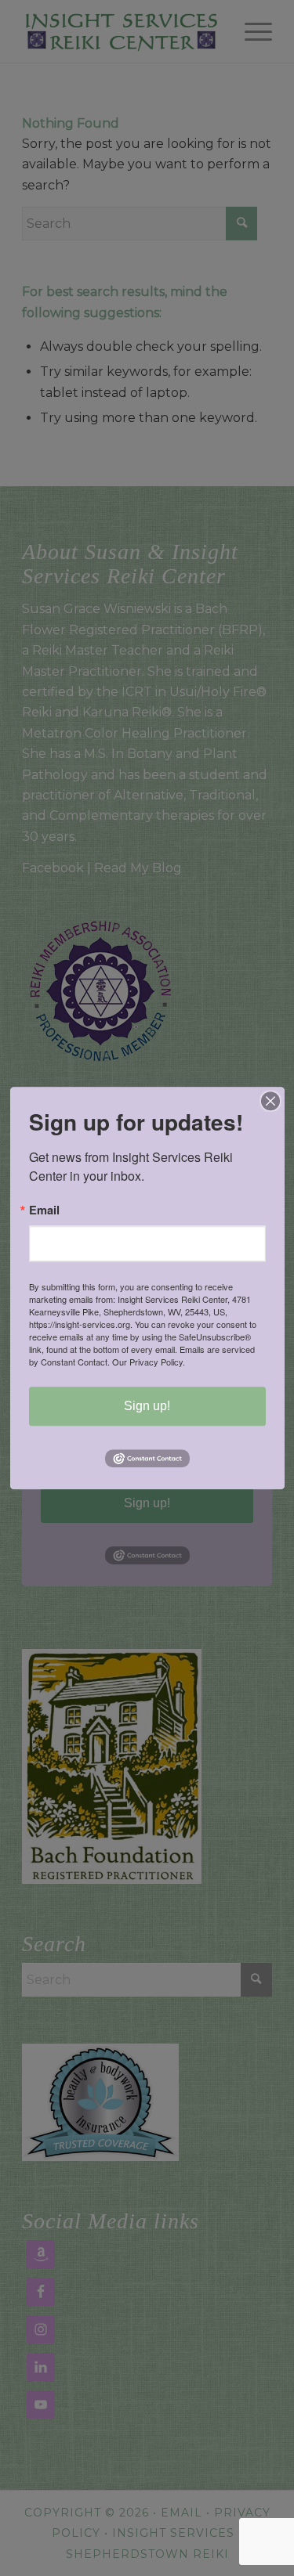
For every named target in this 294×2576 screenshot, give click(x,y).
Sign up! (147, 1406)
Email (44, 1210)
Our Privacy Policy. (149, 1362)
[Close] (270, 1101)
